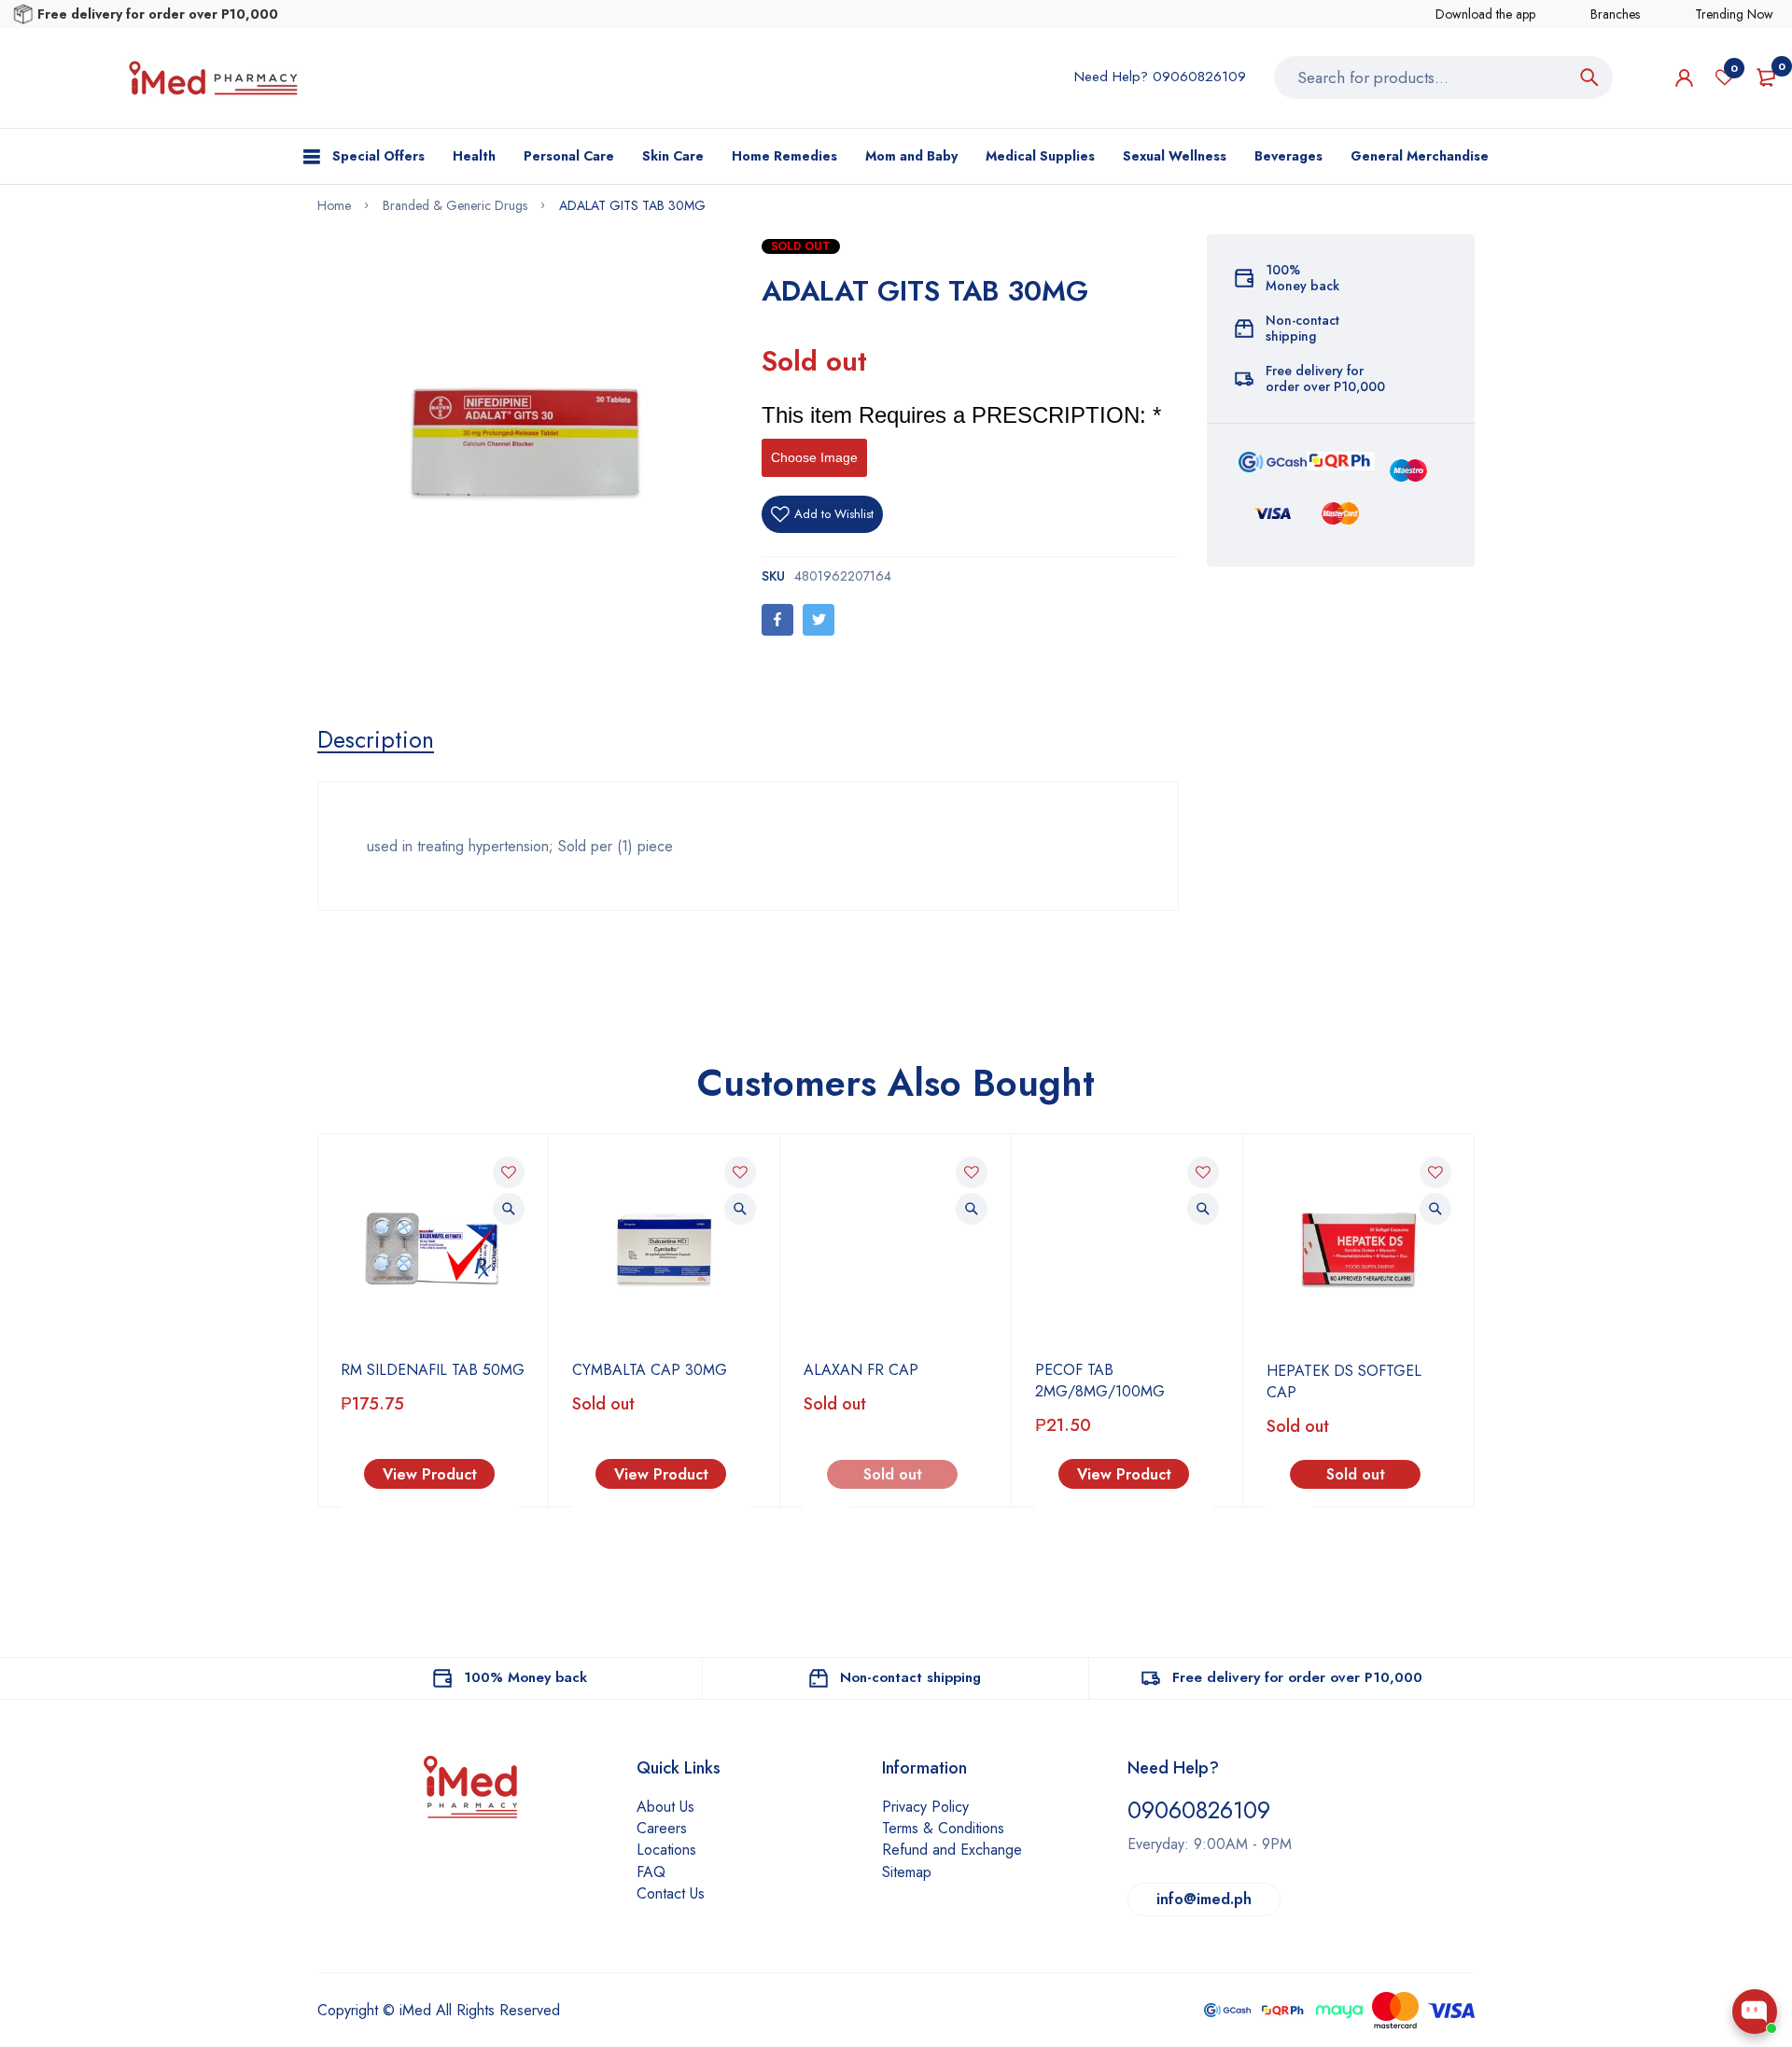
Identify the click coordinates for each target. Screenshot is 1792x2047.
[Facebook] (777, 620)
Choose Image (814, 457)
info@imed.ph (1204, 1899)
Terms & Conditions (943, 1828)
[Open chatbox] (1755, 2012)
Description (376, 739)
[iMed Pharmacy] (213, 78)
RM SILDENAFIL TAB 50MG (433, 1370)
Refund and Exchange (952, 1850)
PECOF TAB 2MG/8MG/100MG (1100, 1381)
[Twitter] (819, 620)
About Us (665, 1807)
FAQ (651, 1872)
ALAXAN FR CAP (861, 1370)
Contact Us (671, 1893)
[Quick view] (509, 1209)
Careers (662, 1828)
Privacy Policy (925, 1807)
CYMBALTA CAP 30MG (650, 1370)
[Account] (1684, 78)
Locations (666, 1850)
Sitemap (907, 1872)
